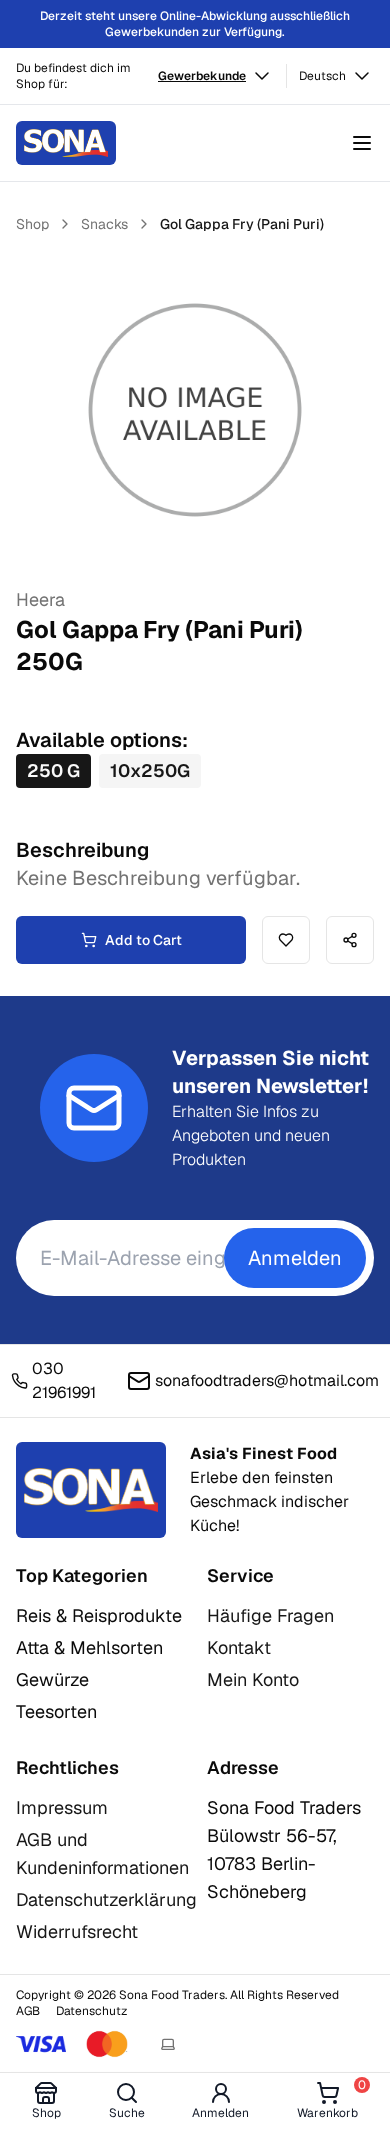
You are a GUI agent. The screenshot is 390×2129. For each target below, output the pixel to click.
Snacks (104, 224)
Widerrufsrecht (77, 1931)
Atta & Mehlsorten (89, 1647)
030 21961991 (64, 1380)
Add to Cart (143, 940)
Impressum (62, 1807)
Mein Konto (253, 1679)
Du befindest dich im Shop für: (73, 76)
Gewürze (52, 1679)
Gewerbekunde (202, 76)
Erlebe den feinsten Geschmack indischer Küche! (269, 1489)
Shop (32, 224)
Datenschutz (91, 2011)
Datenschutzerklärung (106, 1899)
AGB (28, 2011)
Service (240, 1575)
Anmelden (295, 1258)
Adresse (243, 1767)
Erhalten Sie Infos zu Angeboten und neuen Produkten (251, 1135)
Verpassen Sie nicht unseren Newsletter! (270, 1072)
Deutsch (322, 76)
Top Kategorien (82, 1575)
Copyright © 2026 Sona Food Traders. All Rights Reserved (177, 1995)
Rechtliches (67, 1767)
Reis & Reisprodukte (99, 1615)
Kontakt (239, 1647)
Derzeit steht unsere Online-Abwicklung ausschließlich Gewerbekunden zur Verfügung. (195, 24)
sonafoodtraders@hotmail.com (267, 1380)
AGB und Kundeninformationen (102, 1853)
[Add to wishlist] (286, 940)
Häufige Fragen (270, 1615)
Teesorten (56, 1711)
